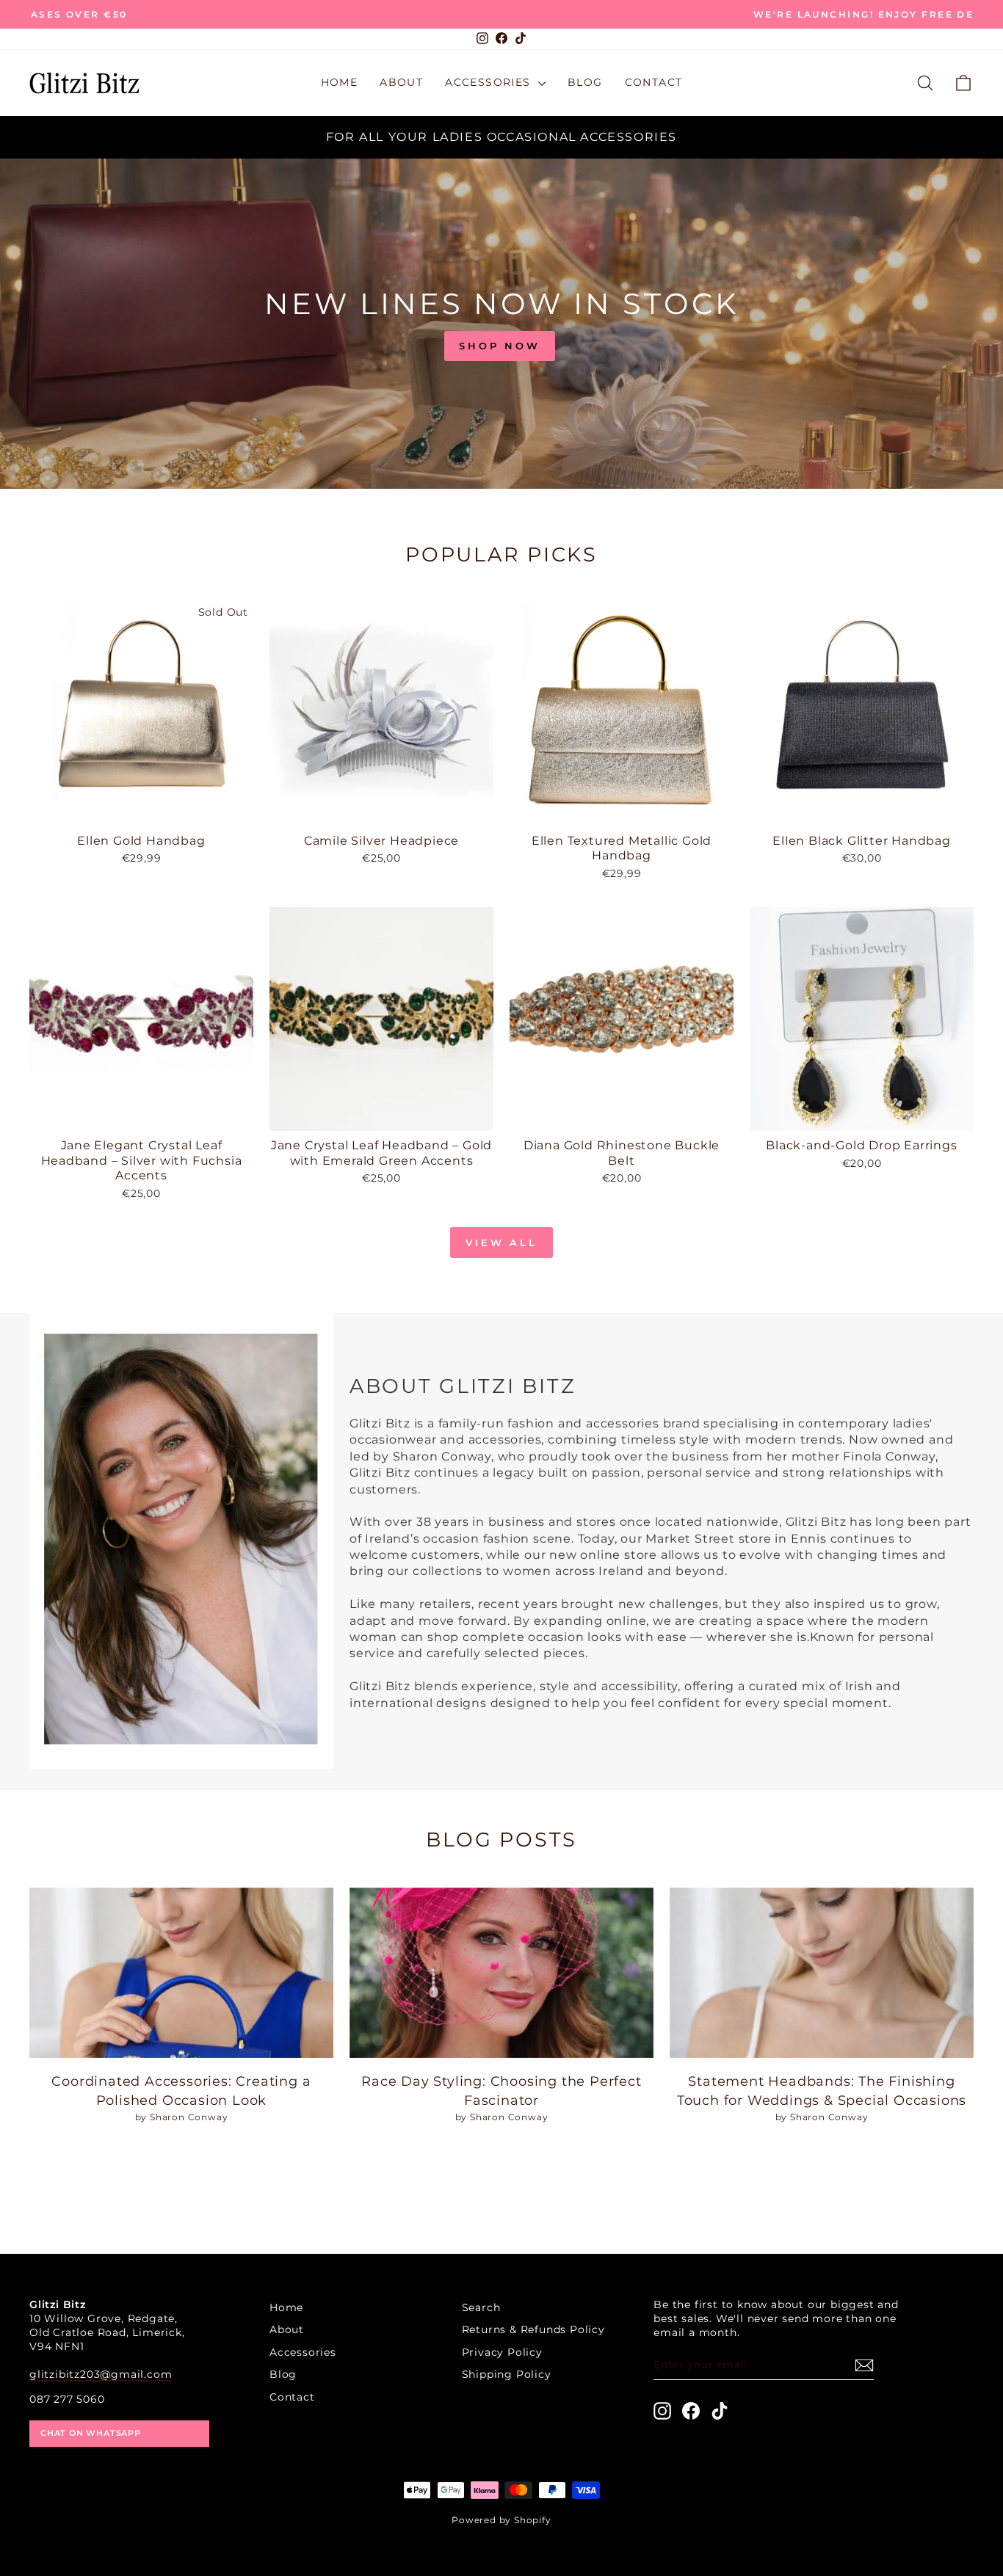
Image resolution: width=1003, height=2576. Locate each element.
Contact (654, 82)
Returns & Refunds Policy (533, 2329)
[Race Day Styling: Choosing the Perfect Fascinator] (501, 1973)
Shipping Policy (507, 2374)
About (401, 82)
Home (340, 82)
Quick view (142, 809)
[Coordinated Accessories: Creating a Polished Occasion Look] (181, 1973)
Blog (585, 82)
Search (481, 2307)
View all (501, 1242)
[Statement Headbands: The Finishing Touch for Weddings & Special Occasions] (822, 1973)
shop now (500, 346)
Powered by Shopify (501, 2520)
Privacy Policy (502, 2352)
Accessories (490, 82)
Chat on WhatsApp (91, 2433)
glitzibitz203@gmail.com (101, 2374)
